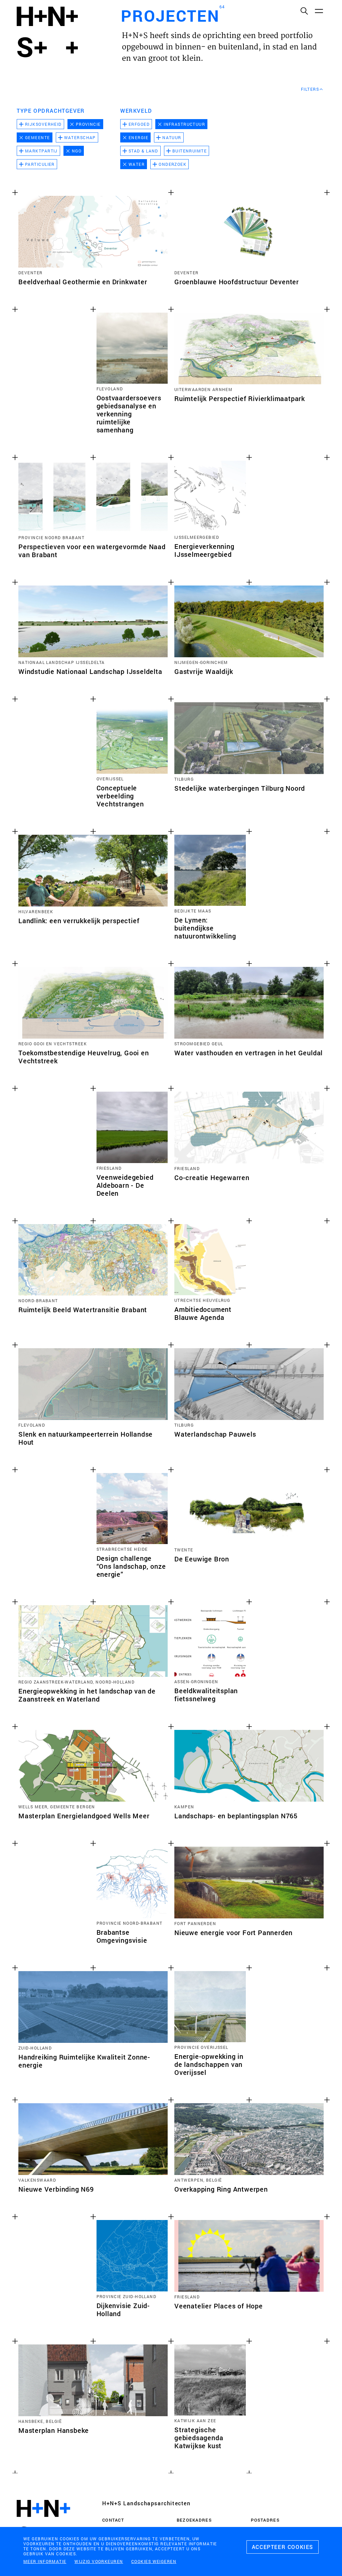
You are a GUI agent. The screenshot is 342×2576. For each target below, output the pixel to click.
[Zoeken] (304, 11)
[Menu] (319, 11)
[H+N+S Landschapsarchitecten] (43, 2522)
